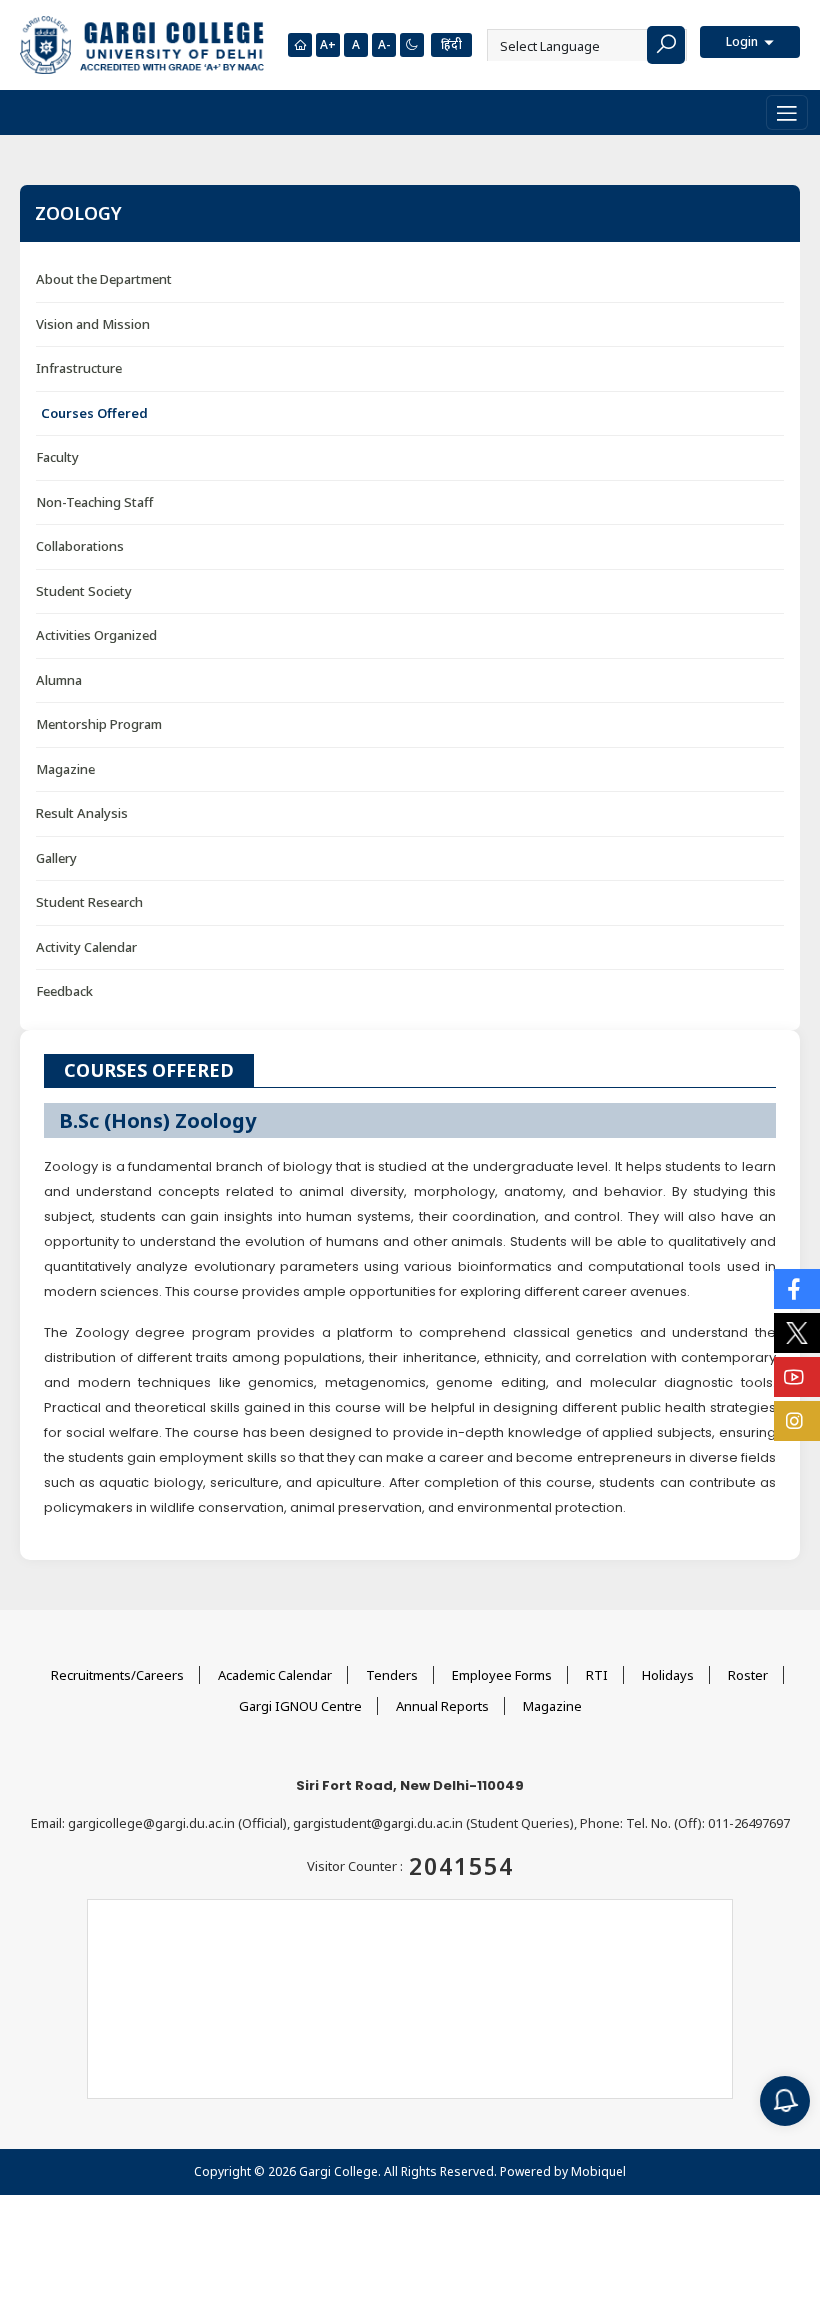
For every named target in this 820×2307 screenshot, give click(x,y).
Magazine (65, 769)
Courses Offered (94, 413)
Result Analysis (82, 813)
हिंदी (451, 44)
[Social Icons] (797, 1289)
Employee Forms (502, 1675)
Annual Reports (442, 1706)
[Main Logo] (142, 45)
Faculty (57, 457)
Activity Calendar (86, 947)
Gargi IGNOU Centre (300, 1706)
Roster (748, 1675)
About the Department (104, 279)
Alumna (59, 680)
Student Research (89, 902)
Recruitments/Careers (117, 1675)
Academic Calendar (275, 1675)
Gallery (56, 858)
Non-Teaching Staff (94, 502)
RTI (597, 1675)
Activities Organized (96, 635)
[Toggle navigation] (787, 112)
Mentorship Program (99, 724)
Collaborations (80, 546)
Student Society (84, 591)
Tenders (392, 1675)
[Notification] (785, 2101)
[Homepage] (300, 45)
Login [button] (743, 41)
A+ (328, 44)
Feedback (64, 991)
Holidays (668, 1675)
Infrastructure (79, 368)
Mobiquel (598, 2171)
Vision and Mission (93, 324)
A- (384, 44)
